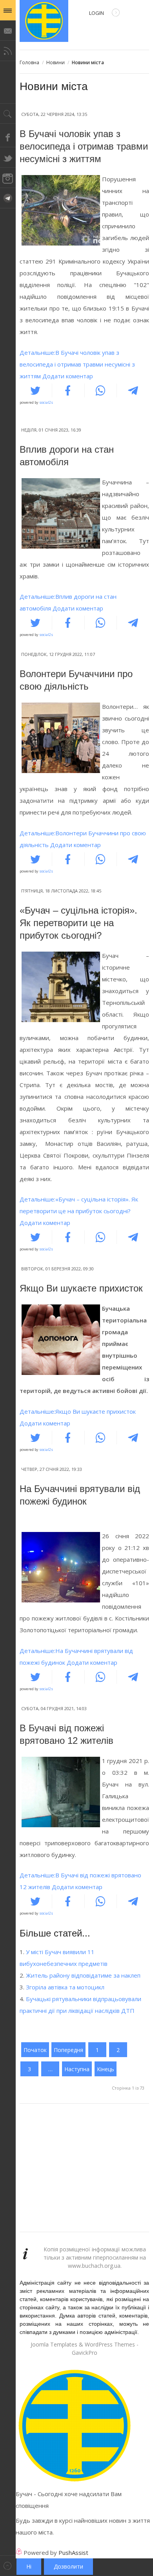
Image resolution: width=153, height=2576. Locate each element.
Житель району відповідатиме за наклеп (83, 1975)
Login (97, 13)
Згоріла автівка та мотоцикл (65, 1987)
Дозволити (68, 2566)
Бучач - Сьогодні (44, 21)
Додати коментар (68, 376)
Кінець (106, 2069)
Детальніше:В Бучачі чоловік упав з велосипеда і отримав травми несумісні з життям (77, 364)
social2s (46, 402)
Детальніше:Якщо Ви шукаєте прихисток (78, 1411)
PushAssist (73, 2553)
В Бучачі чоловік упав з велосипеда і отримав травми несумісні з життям (84, 146)
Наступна (77, 2069)
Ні (29, 2566)
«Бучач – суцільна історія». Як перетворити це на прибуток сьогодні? (78, 923)
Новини (56, 62)
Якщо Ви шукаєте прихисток (81, 1288)
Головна (29, 62)
